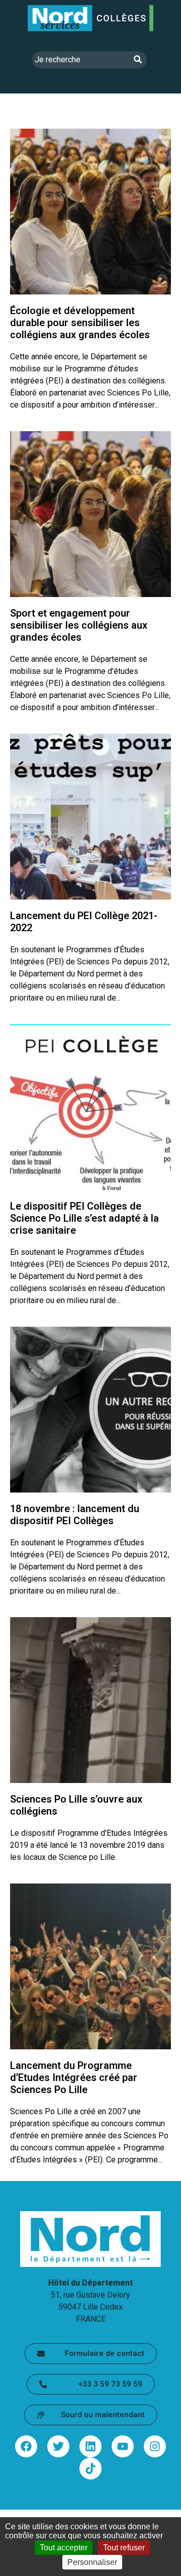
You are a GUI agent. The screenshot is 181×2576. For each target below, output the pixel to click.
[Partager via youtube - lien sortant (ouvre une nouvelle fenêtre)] (123, 2446)
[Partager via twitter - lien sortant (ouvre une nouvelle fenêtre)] (58, 2446)
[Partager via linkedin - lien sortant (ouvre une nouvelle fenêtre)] (90, 2446)
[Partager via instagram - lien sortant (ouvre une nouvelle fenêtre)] (155, 2446)
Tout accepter (64, 2548)
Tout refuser (124, 2548)
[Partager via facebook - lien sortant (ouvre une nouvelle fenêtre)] (26, 2446)
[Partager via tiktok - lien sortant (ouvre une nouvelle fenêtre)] (90, 2468)
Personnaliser (92, 2562)
